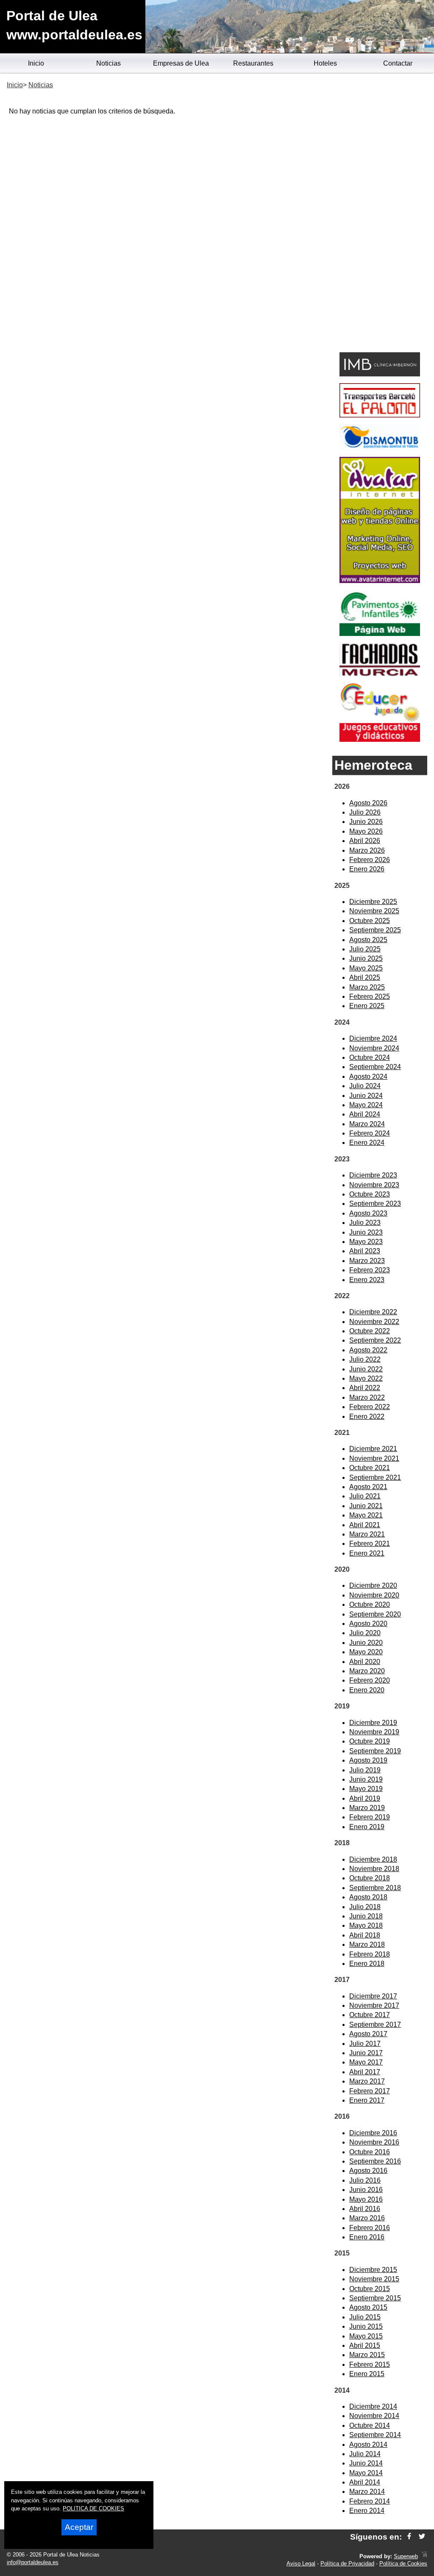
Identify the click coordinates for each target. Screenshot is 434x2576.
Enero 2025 (367, 1006)
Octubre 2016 (370, 2152)
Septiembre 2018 (375, 1888)
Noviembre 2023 (374, 1185)
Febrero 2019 (370, 1817)
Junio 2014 (366, 2463)
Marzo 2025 (367, 987)
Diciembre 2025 (373, 902)
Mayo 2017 (366, 2062)
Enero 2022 (367, 1417)
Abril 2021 (365, 1525)
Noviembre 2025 (374, 911)
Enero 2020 (367, 1690)
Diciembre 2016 (373, 2133)
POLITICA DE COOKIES (93, 2508)
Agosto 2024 (368, 1077)
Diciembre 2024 (373, 1038)
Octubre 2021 (370, 1468)
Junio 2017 (366, 2053)
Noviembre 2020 (374, 1595)
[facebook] (409, 2537)
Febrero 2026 (370, 860)
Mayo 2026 (366, 831)
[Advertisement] (380, 214)
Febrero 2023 (370, 1270)
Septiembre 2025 (375, 930)
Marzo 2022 (367, 1397)
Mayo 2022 (366, 1378)
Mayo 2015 (366, 2336)
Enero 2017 (367, 2100)
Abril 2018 (365, 1935)
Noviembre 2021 (374, 1458)
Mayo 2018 (366, 1925)
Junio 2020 (366, 1643)
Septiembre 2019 (375, 1751)
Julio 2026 (365, 812)
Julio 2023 (365, 1223)
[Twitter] (422, 2537)
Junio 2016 (366, 2190)
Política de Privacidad (347, 2564)
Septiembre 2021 (375, 1477)
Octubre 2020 (370, 1604)
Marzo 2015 (367, 2355)
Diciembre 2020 (373, 1585)
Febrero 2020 (370, 1680)
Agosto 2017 (368, 2034)
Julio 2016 (365, 2180)
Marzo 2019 (367, 1808)
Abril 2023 (365, 1251)
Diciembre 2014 (373, 2406)
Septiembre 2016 (375, 2161)
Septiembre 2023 (375, 1204)
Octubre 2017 (370, 2015)
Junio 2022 (366, 1369)
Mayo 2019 (366, 1789)
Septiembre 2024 (375, 1067)
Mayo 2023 (366, 1242)
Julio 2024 (365, 1086)
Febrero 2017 (370, 2091)
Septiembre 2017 (375, 2025)
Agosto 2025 (368, 940)
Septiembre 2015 (375, 2298)
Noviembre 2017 (374, 2005)
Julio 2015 (365, 2317)
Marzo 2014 (367, 2492)
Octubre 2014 (370, 2425)
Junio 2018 (366, 1916)
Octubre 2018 (370, 1878)
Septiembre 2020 (375, 1614)
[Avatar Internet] (380, 581)
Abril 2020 (365, 1662)
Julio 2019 (365, 1770)
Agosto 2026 (368, 803)
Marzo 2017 (367, 2081)
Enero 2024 (367, 1143)
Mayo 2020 (366, 1652)
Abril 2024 (365, 1114)
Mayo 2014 (366, 2473)
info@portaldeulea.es (33, 2562)
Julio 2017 (365, 2044)
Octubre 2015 (370, 2289)
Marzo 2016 (367, 2218)
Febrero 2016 (370, 2228)
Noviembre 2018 (374, 1869)
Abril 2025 (365, 977)
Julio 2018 (365, 1907)
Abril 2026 (365, 841)
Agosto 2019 (368, 1760)
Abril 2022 (365, 1388)
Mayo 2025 (366, 968)
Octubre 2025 (370, 921)
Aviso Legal (301, 2564)
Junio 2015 (366, 2326)
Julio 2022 (365, 1359)
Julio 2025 (365, 949)
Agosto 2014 (368, 2445)
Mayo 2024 (366, 1105)
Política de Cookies (403, 2564)
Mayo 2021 (366, 1515)
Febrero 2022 (370, 1407)
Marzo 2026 (367, 850)
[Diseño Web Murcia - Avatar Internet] (424, 2556)
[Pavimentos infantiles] (380, 634)
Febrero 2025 (370, 996)
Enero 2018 (367, 1964)
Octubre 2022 (370, 1331)
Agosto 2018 (368, 1897)
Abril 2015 (365, 2345)
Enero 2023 (367, 1280)
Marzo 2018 (367, 1944)
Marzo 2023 (367, 1261)
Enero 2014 (367, 2511)
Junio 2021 (366, 1506)
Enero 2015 (367, 2374)
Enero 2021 (367, 1553)
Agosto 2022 (368, 1350)
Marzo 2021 (367, 1534)
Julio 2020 (365, 1633)
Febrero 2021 (370, 1544)
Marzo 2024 (367, 1124)
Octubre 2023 (370, 1194)
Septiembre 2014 (375, 2435)
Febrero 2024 (370, 1133)
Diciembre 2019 (373, 1723)
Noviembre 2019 (374, 1732)
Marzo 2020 (367, 1671)
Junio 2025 (366, 958)
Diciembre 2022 (373, 1312)
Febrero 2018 (370, 1954)
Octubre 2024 (370, 1057)
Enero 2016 (367, 2237)
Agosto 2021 (368, 1487)
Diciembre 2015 (373, 2270)
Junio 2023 (366, 1232)
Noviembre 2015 (374, 2279)
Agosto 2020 (368, 1624)
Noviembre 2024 (374, 1048)
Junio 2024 (366, 1096)
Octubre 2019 (370, 1741)
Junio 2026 (366, 822)
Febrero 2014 (370, 2501)
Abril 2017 (365, 2072)
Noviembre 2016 (374, 2142)
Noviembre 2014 (374, 2416)
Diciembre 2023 (373, 1175)
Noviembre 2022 (374, 1322)
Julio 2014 (365, 2454)
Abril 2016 (365, 2209)
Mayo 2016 (366, 2199)
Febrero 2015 (370, 2365)
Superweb (406, 2556)
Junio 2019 (366, 1779)
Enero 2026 (367, 869)
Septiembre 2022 (375, 1340)
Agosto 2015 (368, 2307)
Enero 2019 (367, 1827)
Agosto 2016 (368, 2171)
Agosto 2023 (368, 1213)
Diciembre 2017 (373, 1996)
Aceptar (79, 2527)
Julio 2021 (365, 1496)
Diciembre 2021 (373, 1449)
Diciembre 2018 (373, 1859)
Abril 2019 (365, 1798)
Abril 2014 (365, 2482)
